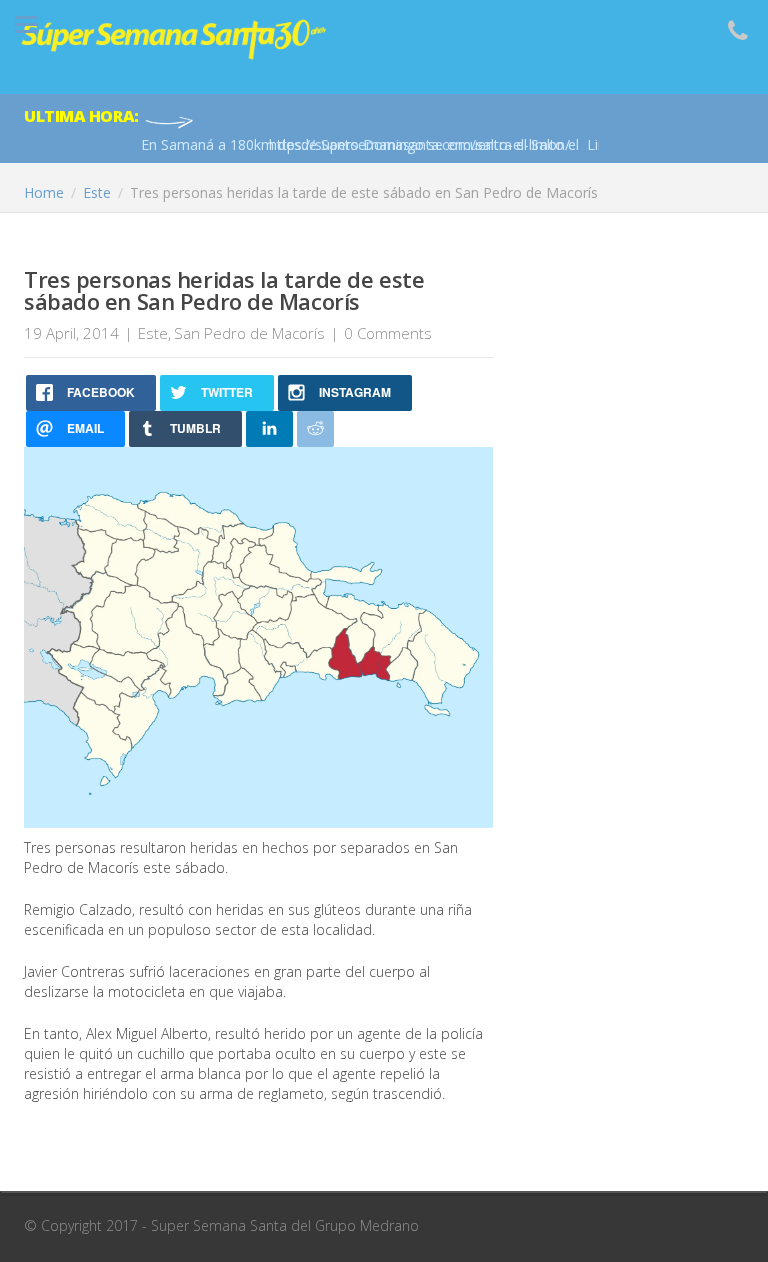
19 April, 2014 (71, 333)
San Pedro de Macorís (249, 333)
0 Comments (388, 333)
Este (153, 333)
